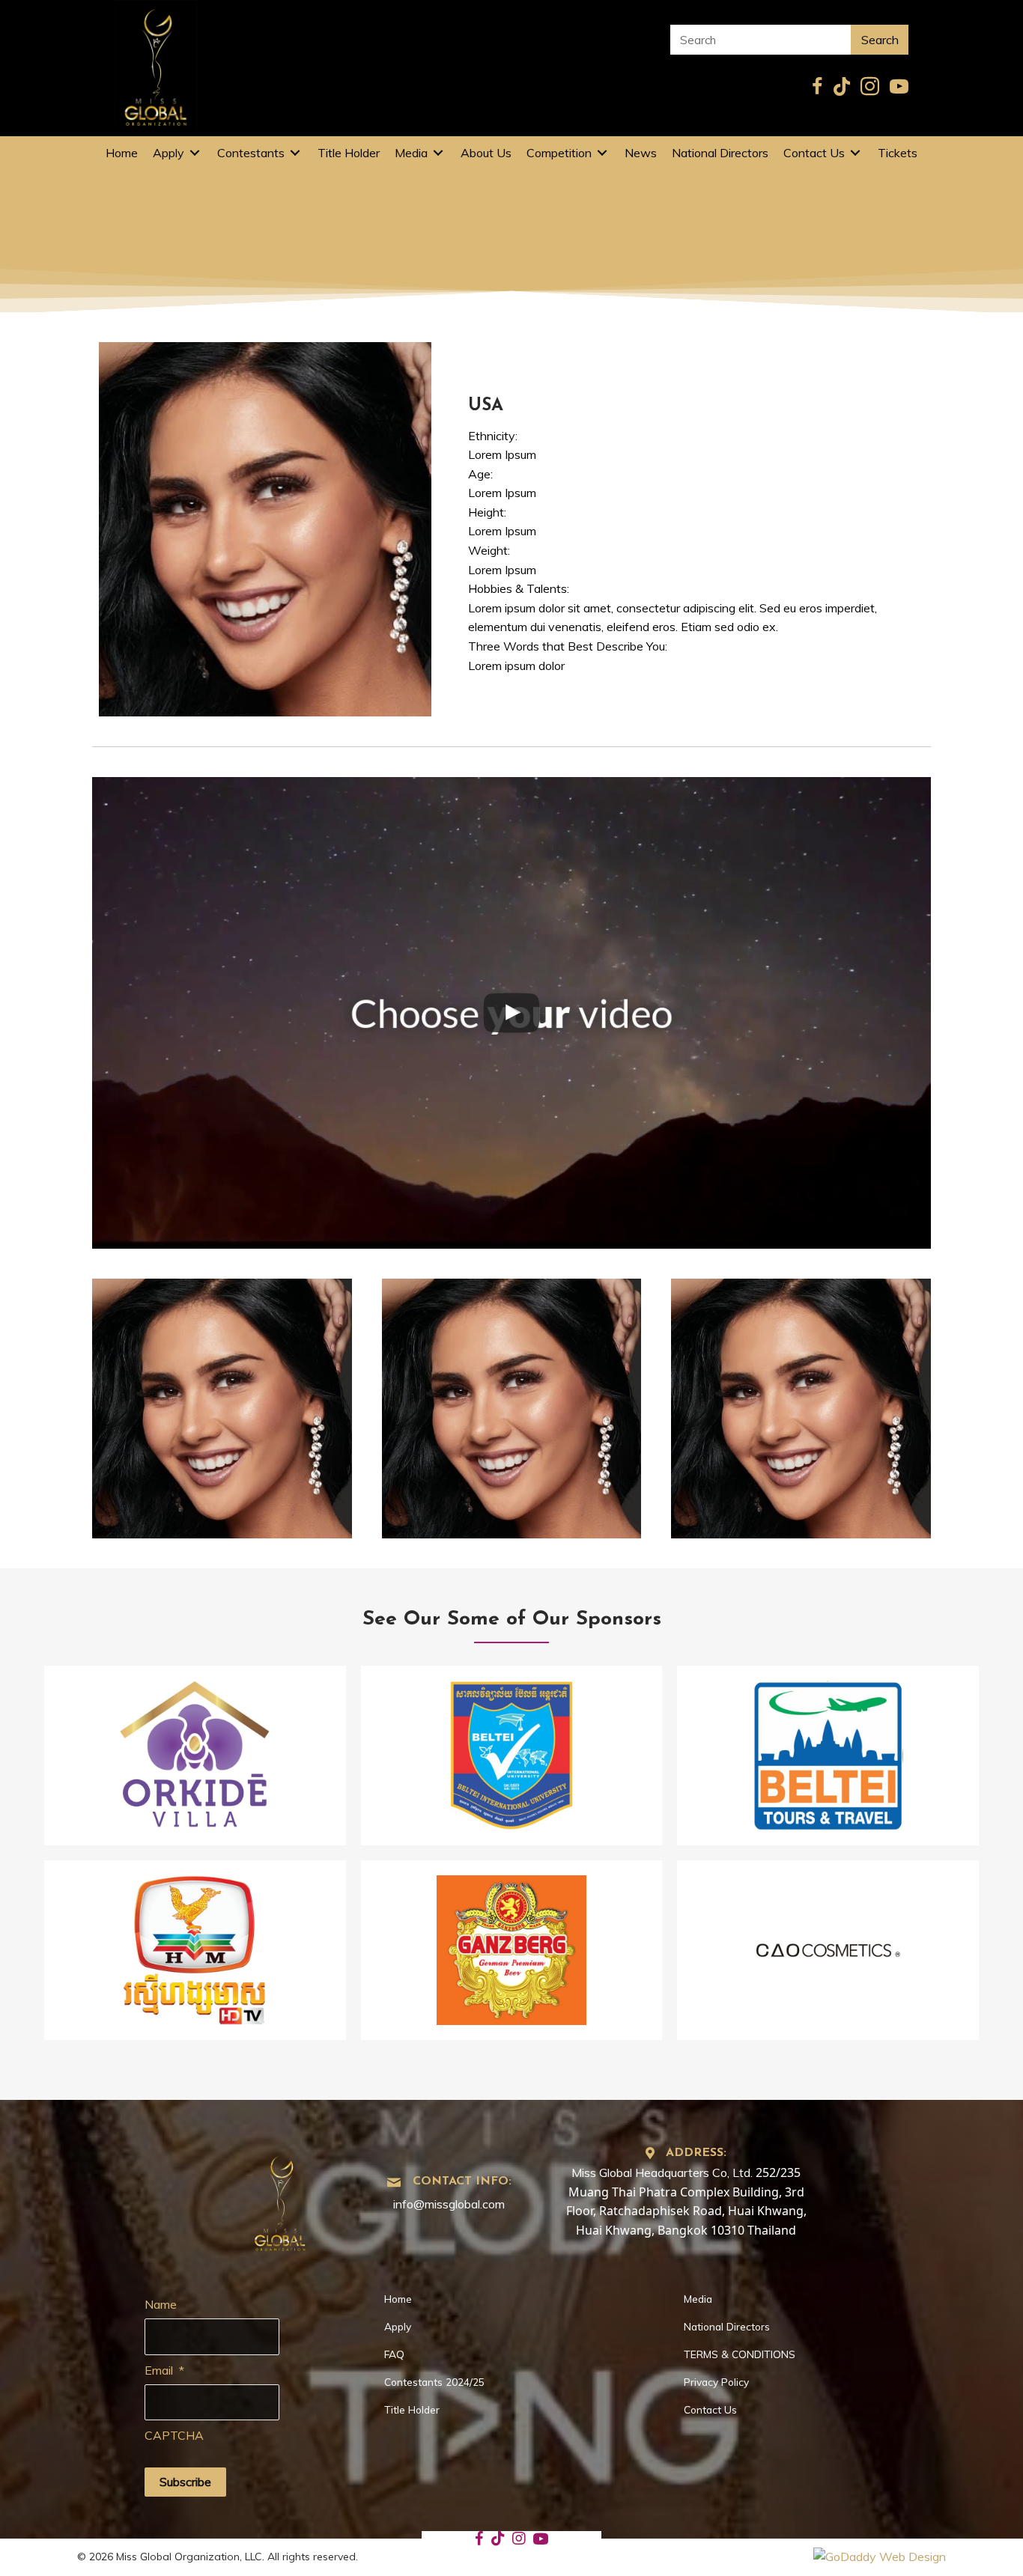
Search (880, 40)
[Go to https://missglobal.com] (280, 2199)
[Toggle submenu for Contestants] (295, 153)
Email (164, 2370)
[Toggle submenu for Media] (438, 153)
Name (161, 2304)
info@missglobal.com (449, 2204)
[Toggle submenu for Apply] (195, 153)
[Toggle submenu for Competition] (602, 153)
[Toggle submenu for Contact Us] (855, 153)
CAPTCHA (174, 2435)
